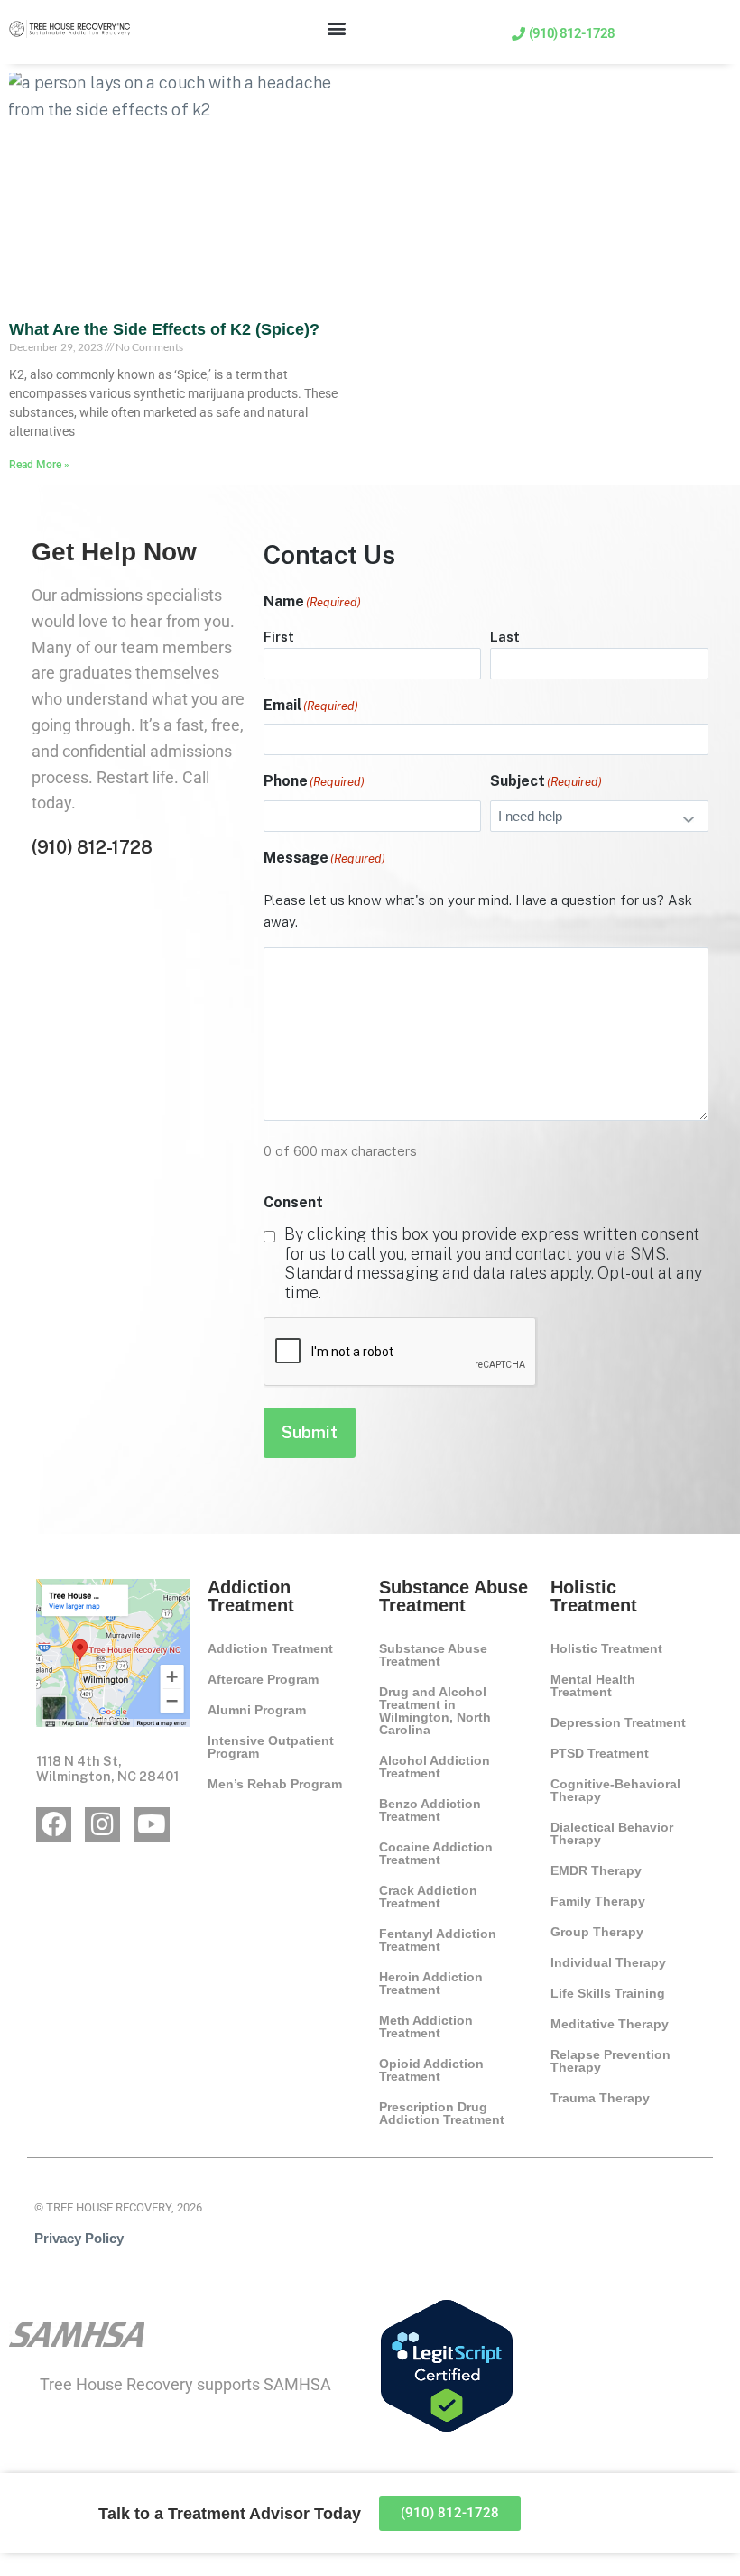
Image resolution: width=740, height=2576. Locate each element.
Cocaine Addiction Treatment (436, 1853)
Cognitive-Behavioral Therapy (615, 1790)
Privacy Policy (79, 2238)
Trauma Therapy (600, 2098)
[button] (337, 28)
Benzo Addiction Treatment (430, 1810)
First (279, 637)
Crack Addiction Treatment (428, 1897)
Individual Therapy (608, 1962)
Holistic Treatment (606, 1648)
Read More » (39, 465)
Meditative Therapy (610, 2024)
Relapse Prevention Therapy (610, 2061)
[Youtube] (151, 1825)
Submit (310, 1432)
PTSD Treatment (600, 1753)
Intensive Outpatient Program (271, 1747)
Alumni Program (257, 1710)
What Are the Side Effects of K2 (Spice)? (164, 329)
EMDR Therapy (596, 1870)
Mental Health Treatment (593, 1685)
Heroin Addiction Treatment (431, 1983)
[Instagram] (102, 1825)
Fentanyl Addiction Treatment (438, 1940)
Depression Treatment (618, 1722)
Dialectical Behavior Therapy (612, 1833)
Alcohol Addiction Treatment (435, 1767)
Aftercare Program (263, 1679)
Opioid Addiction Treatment (431, 2070)
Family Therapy (598, 1901)
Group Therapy (597, 1932)
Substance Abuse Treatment (433, 1655)
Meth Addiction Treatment (426, 2027)
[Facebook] (54, 1825)
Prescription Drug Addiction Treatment (442, 2113)
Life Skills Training (608, 1993)
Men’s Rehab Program (275, 1784)
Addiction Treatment (270, 1648)
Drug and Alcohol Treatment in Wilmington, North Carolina (435, 1711)
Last (505, 637)
